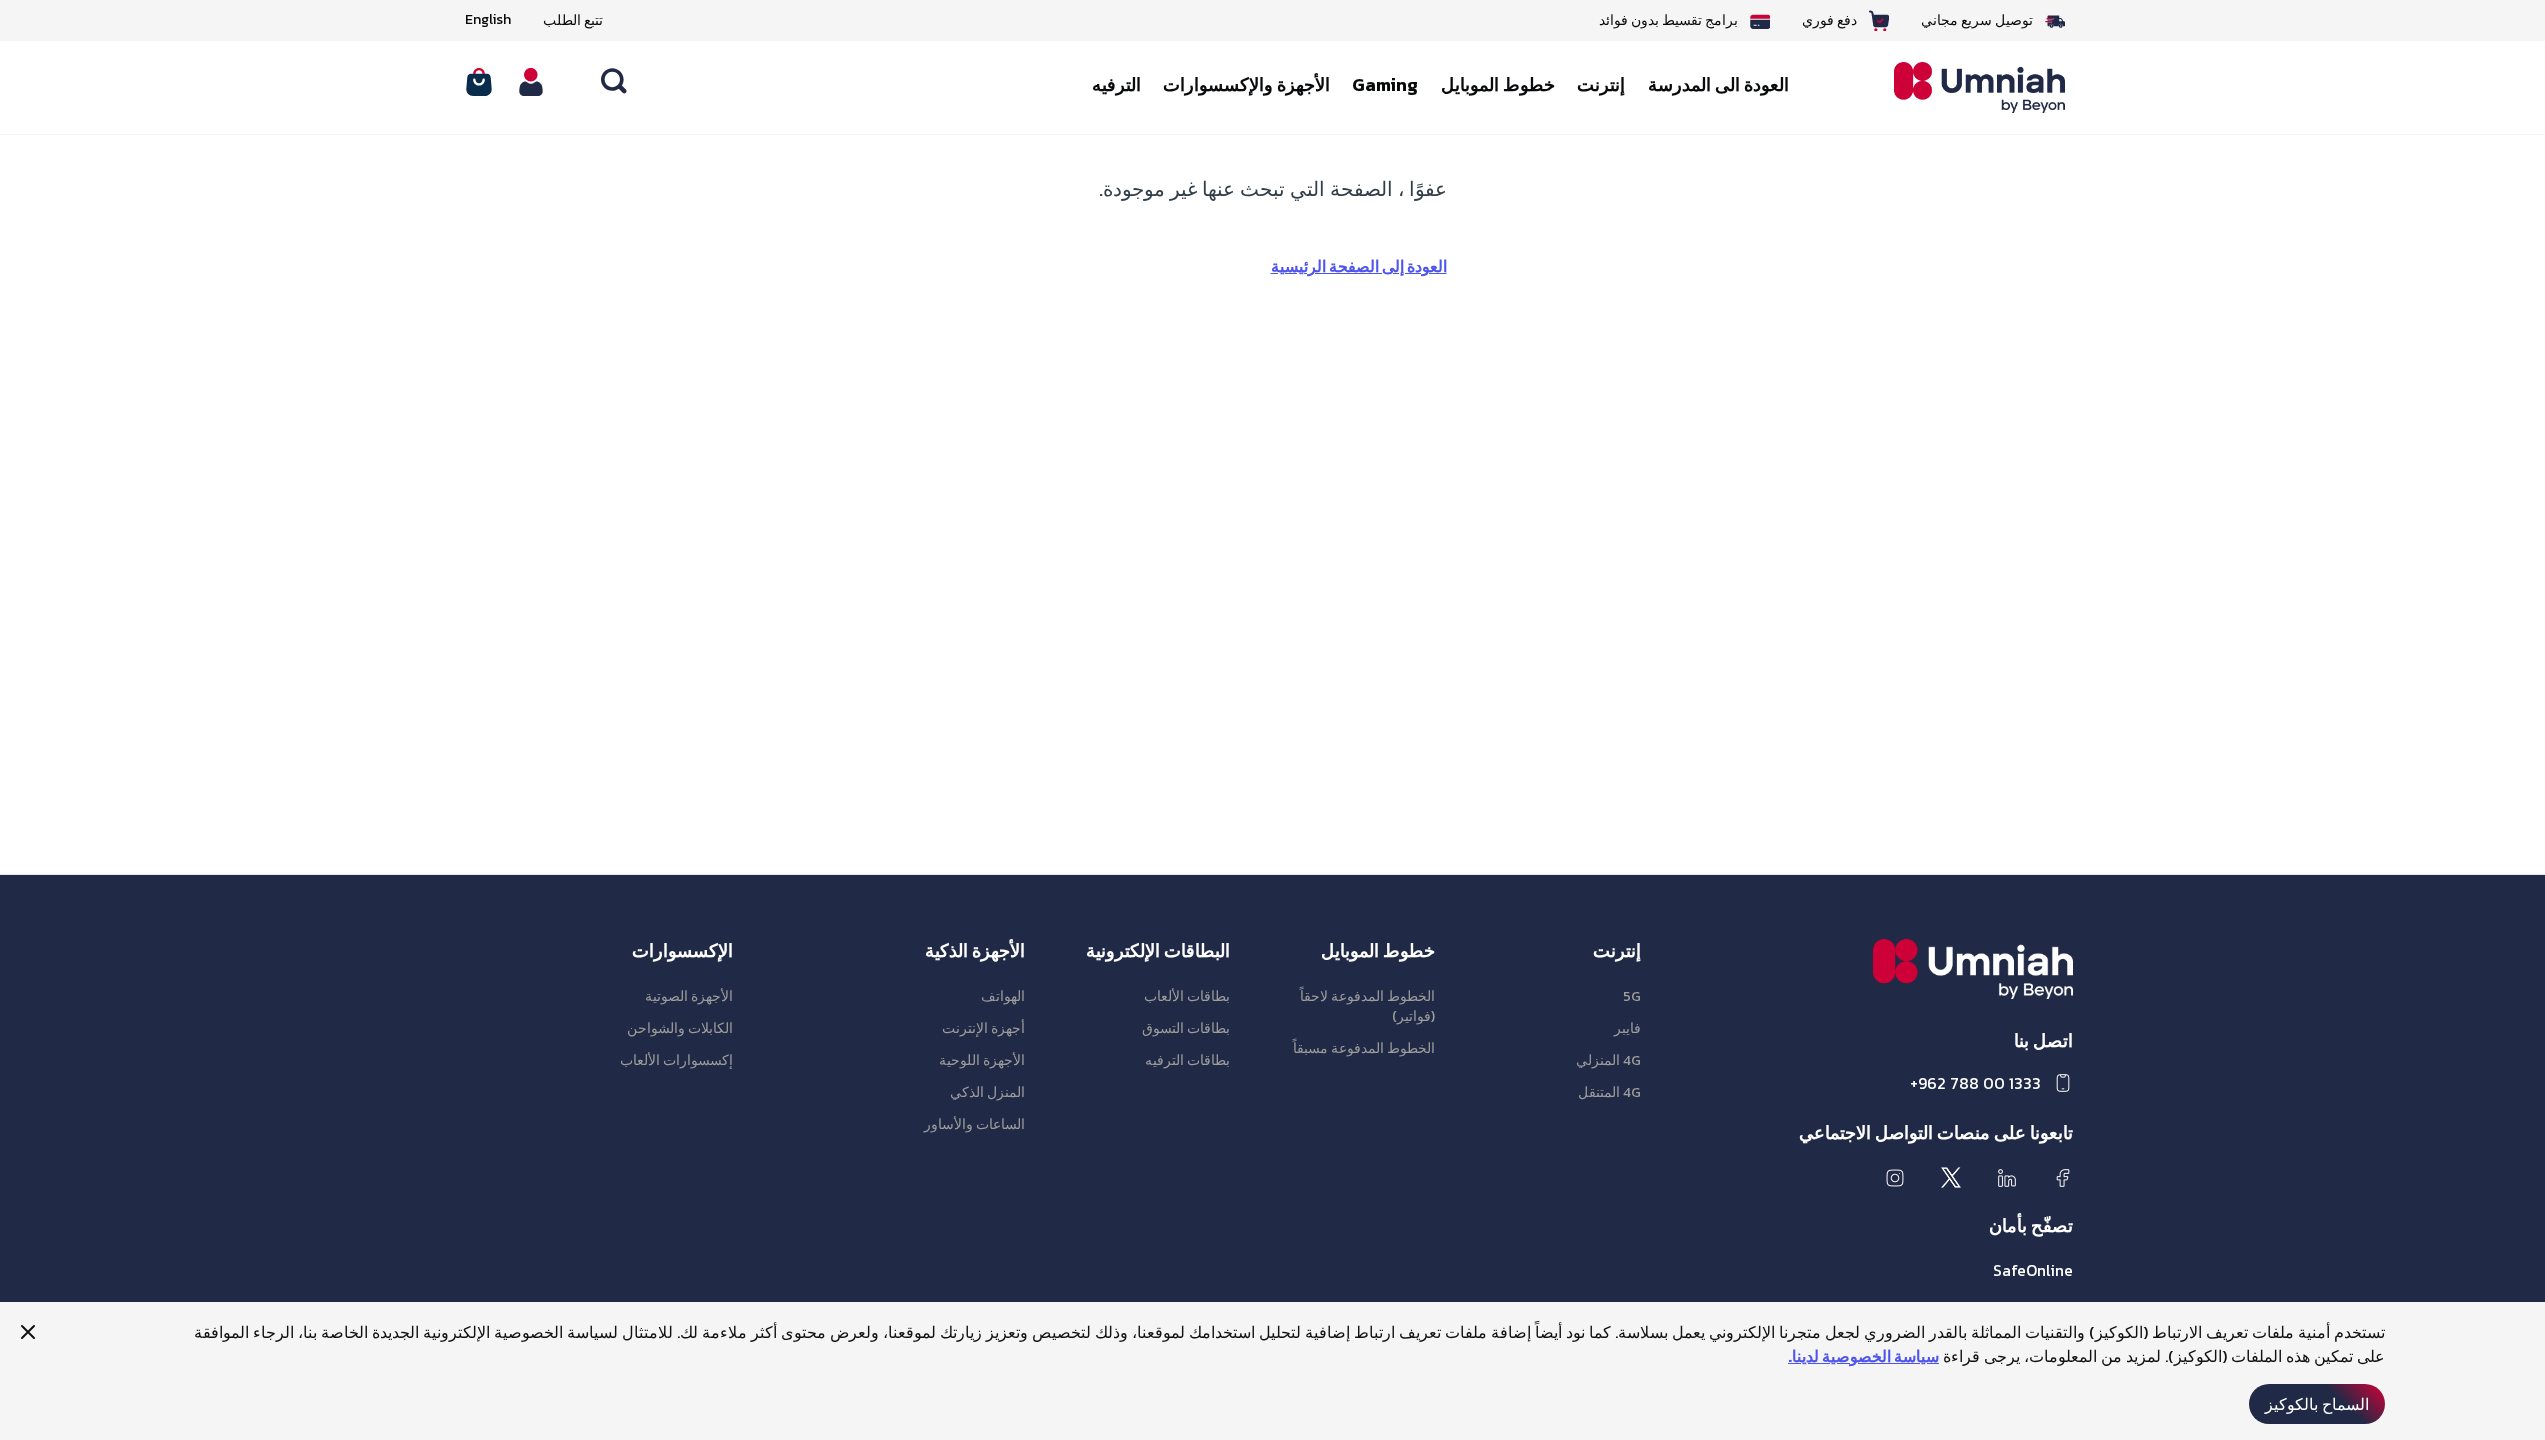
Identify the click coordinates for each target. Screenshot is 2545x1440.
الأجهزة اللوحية (982, 1060)
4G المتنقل (1609, 1092)
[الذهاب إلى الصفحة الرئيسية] (1964, 87)
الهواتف (1003, 996)
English (488, 20)
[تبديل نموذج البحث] (615, 82)
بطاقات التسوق (1186, 1028)
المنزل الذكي (987, 1092)
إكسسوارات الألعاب (676, 1060)
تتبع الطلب (573, 20)
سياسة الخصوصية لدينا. (1863, 1356)
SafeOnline (2033, 1270)
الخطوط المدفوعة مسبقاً (1364, 1048)
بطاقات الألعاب (1187, 996)
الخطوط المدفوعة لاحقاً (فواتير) (1367, 1006)
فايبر (1627, 1028)
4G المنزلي (1608, 1060)
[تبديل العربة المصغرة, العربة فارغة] (479, 82)
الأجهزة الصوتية (689, 996)
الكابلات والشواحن (680, 1028)
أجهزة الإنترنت (983, 1028)
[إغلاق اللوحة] (28, 1332)
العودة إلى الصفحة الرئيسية (1359, 266)
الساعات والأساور (974, 1124)
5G (1632, 996)
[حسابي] (531, 82)
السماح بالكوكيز (2317, 1404)
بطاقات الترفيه (1187, 1060)
